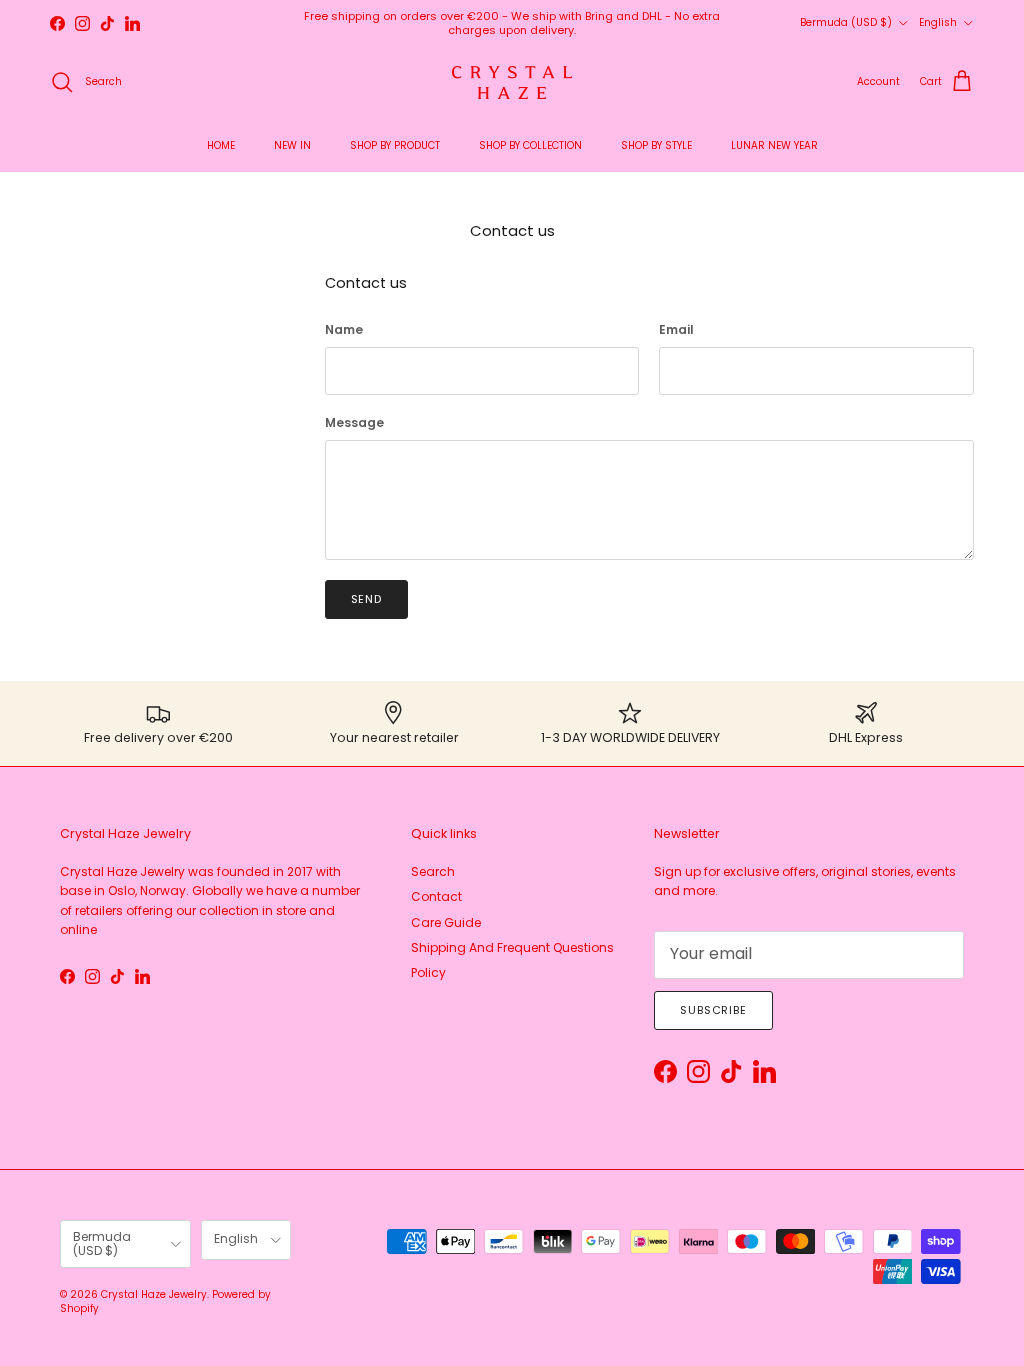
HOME (221, 145)
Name (344, 330)
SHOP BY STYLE (656, 145)
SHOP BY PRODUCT (395, 145)
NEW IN (292, 145)
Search (433, 871)
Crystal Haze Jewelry (154, 1294)
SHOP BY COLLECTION (530, 145)
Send (367, 599)
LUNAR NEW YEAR (774, 145)
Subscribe (713, 1010)
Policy (428, 972)
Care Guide (446, 922)
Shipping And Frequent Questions (512, 947)
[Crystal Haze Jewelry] (512, 82)
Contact (436, 896)
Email (676, 330)
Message (354, 423)
